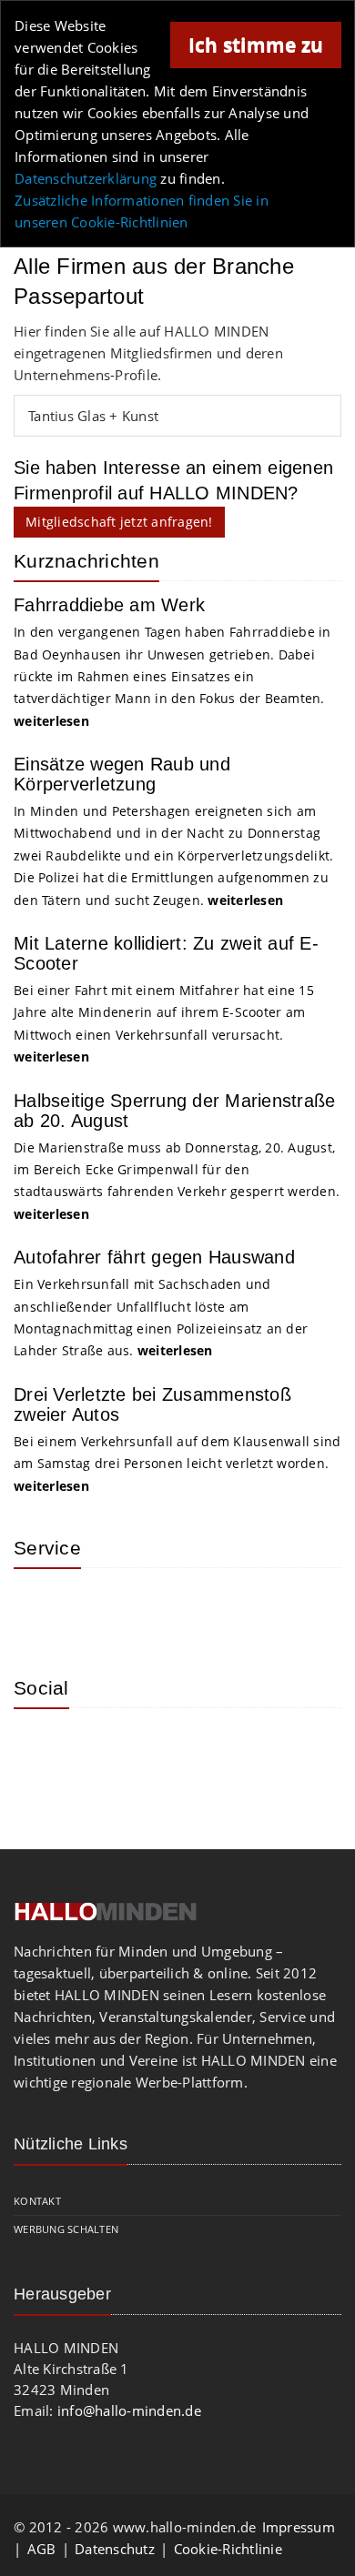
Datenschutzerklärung (86, 178)
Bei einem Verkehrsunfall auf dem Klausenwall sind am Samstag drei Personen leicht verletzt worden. (177, 1464)
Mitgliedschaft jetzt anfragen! (119, 522)
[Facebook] (100, 1749)
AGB (42, 2549)
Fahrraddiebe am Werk (109, 605)
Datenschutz (115, 2549)
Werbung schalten (66, 2229)
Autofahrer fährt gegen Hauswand (154, 1257)
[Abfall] (159, 1609)
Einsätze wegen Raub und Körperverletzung (122, 774)
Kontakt (37, 2201)
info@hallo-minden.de (129, 2410)
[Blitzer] (100, 1609)
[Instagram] (41, 1749)
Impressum (299, 2527)
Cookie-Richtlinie (228, 2549)
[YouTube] (159, 1749)
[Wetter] (41, 1609)
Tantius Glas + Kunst (93, 416)
